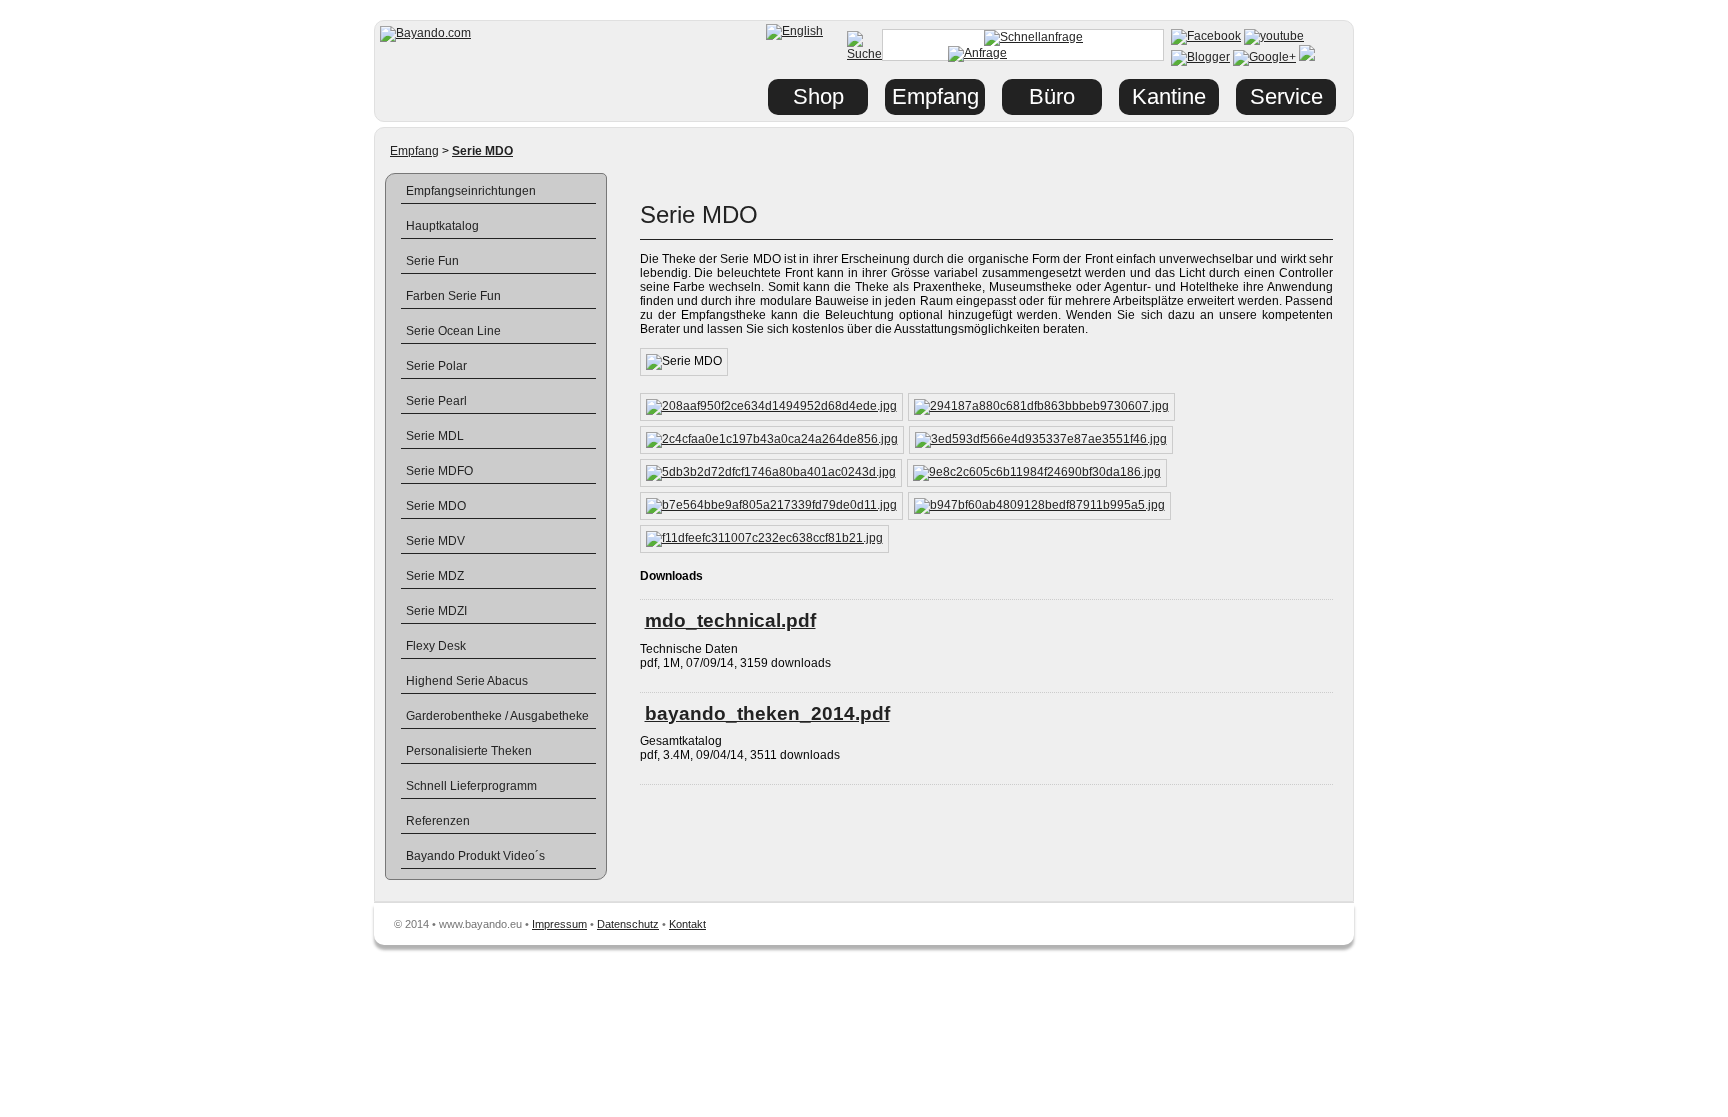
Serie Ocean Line (453, 331)
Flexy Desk (436, 646)
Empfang (414, 151)
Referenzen (438, 821)
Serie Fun (432, 261)
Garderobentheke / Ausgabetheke (497, 716)
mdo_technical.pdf (730, 620)
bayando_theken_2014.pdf (767, 713)
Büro (1052, 96)
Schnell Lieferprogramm (471, 786)
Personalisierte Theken (469, 751)
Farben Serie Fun (453, 296)
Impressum (559, 924)
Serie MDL (435, 436)
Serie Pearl (436, 401)
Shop (818, 96)
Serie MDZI (436, 611)
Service (1286, 96)
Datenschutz (628, 924)
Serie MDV (435, 541)
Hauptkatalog (442, 226)
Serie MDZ (435, 576)
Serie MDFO (439, 471)
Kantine (1169, 96)
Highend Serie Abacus (467, 681)
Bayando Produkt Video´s (475, 856)
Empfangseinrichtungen (471, 191)
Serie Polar (436, 366)
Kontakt (687, 924)
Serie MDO (436, 506)
